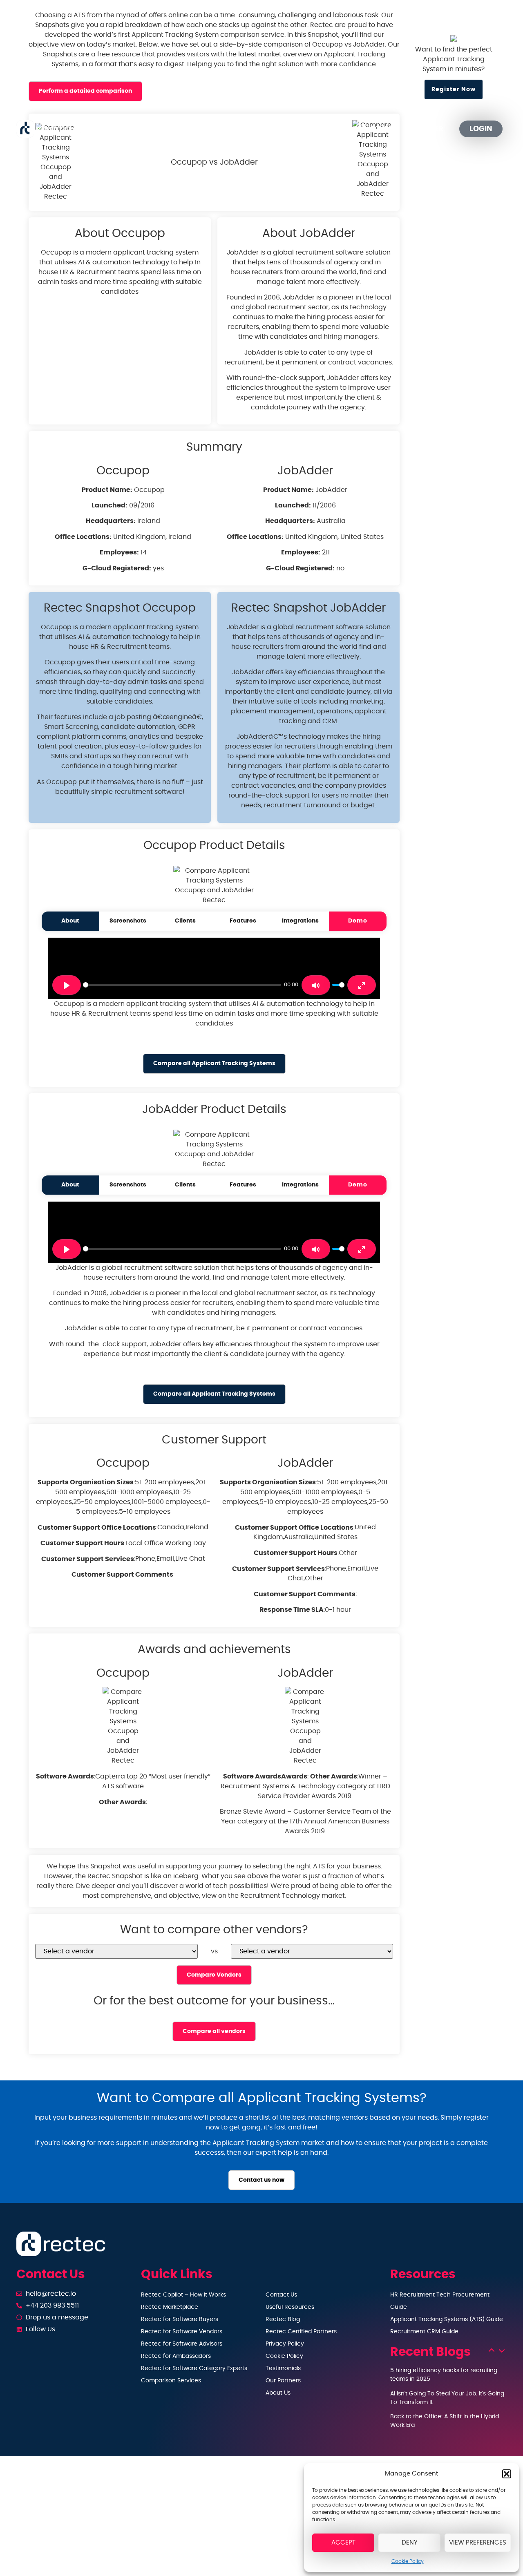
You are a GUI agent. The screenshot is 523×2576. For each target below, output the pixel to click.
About (70, 921)
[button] (507, 2474)
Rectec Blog (283, 2319)
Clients (185, 921)
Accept (343, 2543)
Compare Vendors (214, 1975)
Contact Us (281, 2295)
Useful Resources (290, 2307)
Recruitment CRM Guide (424, 2332)
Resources (302, 129)
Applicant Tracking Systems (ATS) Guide (447, 2319)
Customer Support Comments (122, 1575)
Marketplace (242, 129)
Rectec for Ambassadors (176, 2356)
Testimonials (283, 2368)
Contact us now (261, 2180)
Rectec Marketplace (170, 2307)
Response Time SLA (292, 1610)
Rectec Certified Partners (301, 2332)
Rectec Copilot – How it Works (183, 2295)
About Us (278, 2393)
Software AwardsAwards (265, 1776)
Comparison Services (171, 2381)
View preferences (478, 2543)
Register (428, 129)
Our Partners (372, 129)
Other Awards (122, 1802)
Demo (358, 921)
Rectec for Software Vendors (182, 2332)
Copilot (177, 129)
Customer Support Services (88, 1559)
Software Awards (65, 1776)
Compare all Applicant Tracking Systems (214, 1063)
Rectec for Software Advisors (182, 2344)
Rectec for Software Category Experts (194, 2368)
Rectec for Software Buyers (180, 2319)
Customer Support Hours (82, 1543)
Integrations (300, 921)
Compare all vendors (214, 2031)
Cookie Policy (408, 2561)
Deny (410, 2543)
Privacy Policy (285, 2344)
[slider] (182, 985)
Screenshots (128, 921)
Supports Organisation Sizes (86, 1482)
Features (243, 921)
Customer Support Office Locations (97, 1528)
